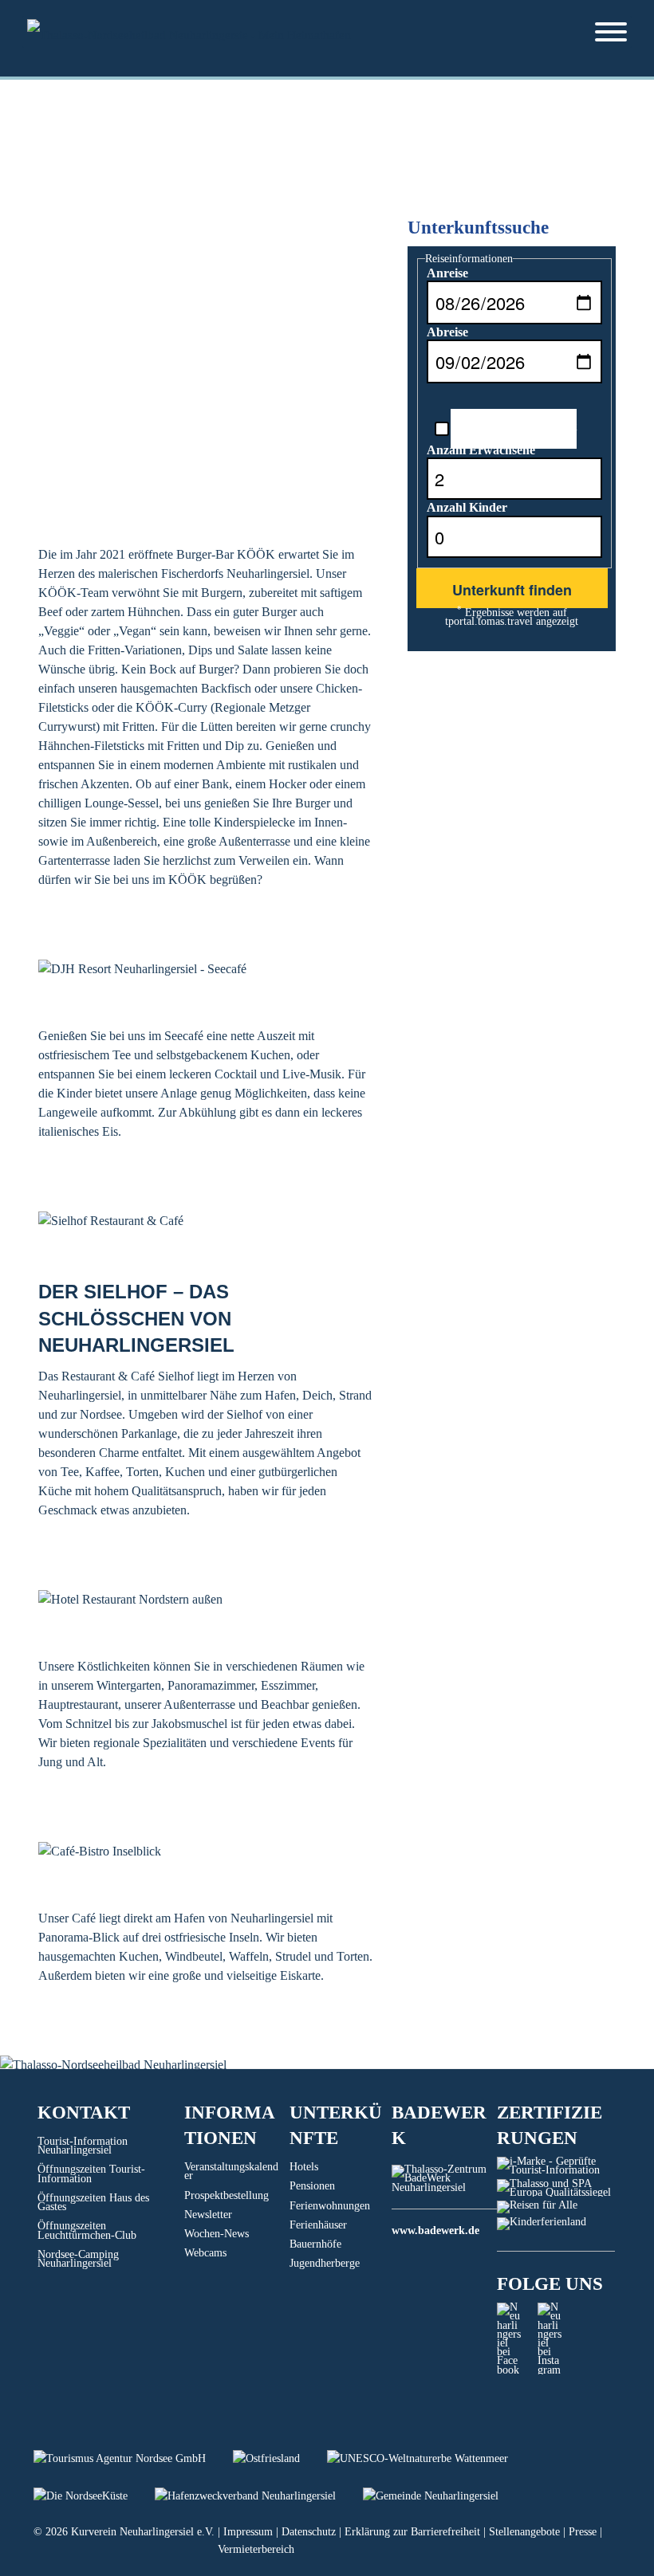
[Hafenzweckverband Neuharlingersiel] (259, 2496)
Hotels (304, 2167)
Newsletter (208, 2215)
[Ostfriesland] (280, 2458)
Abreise (447, 332)
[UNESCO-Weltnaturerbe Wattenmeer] (429, 2458)
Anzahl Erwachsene (481, 450)
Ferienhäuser (318, 2225)
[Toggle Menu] (611, 32)
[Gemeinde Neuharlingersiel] (443, 2496)
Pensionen (312, 2186)
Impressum (248, 2532)
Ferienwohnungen (330, 2206)
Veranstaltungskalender (231, 2171)
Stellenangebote (524, 2532)
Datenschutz (309, 2532)
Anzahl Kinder (467, 507)
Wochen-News (217, 2234)
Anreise (447, 273)
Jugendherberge (325, 2263)
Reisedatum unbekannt (514, 426)
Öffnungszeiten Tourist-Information (91, 2173)
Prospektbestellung (227, 2195)
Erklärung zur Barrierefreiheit (412, 2532)
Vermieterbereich (256, 2549)
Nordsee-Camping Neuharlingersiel (78, 2259)
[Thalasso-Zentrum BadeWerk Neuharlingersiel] (444, 2187)
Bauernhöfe (315, 2244)
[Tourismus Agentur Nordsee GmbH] (133, 2458)
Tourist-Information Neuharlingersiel (83, 2146)
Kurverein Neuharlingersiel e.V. (143, 2532)
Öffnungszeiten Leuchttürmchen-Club (87, 2230)
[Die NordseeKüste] (94, 2496)
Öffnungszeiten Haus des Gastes (93, 2202)
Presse (583, 2532)
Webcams (205, 2253)
